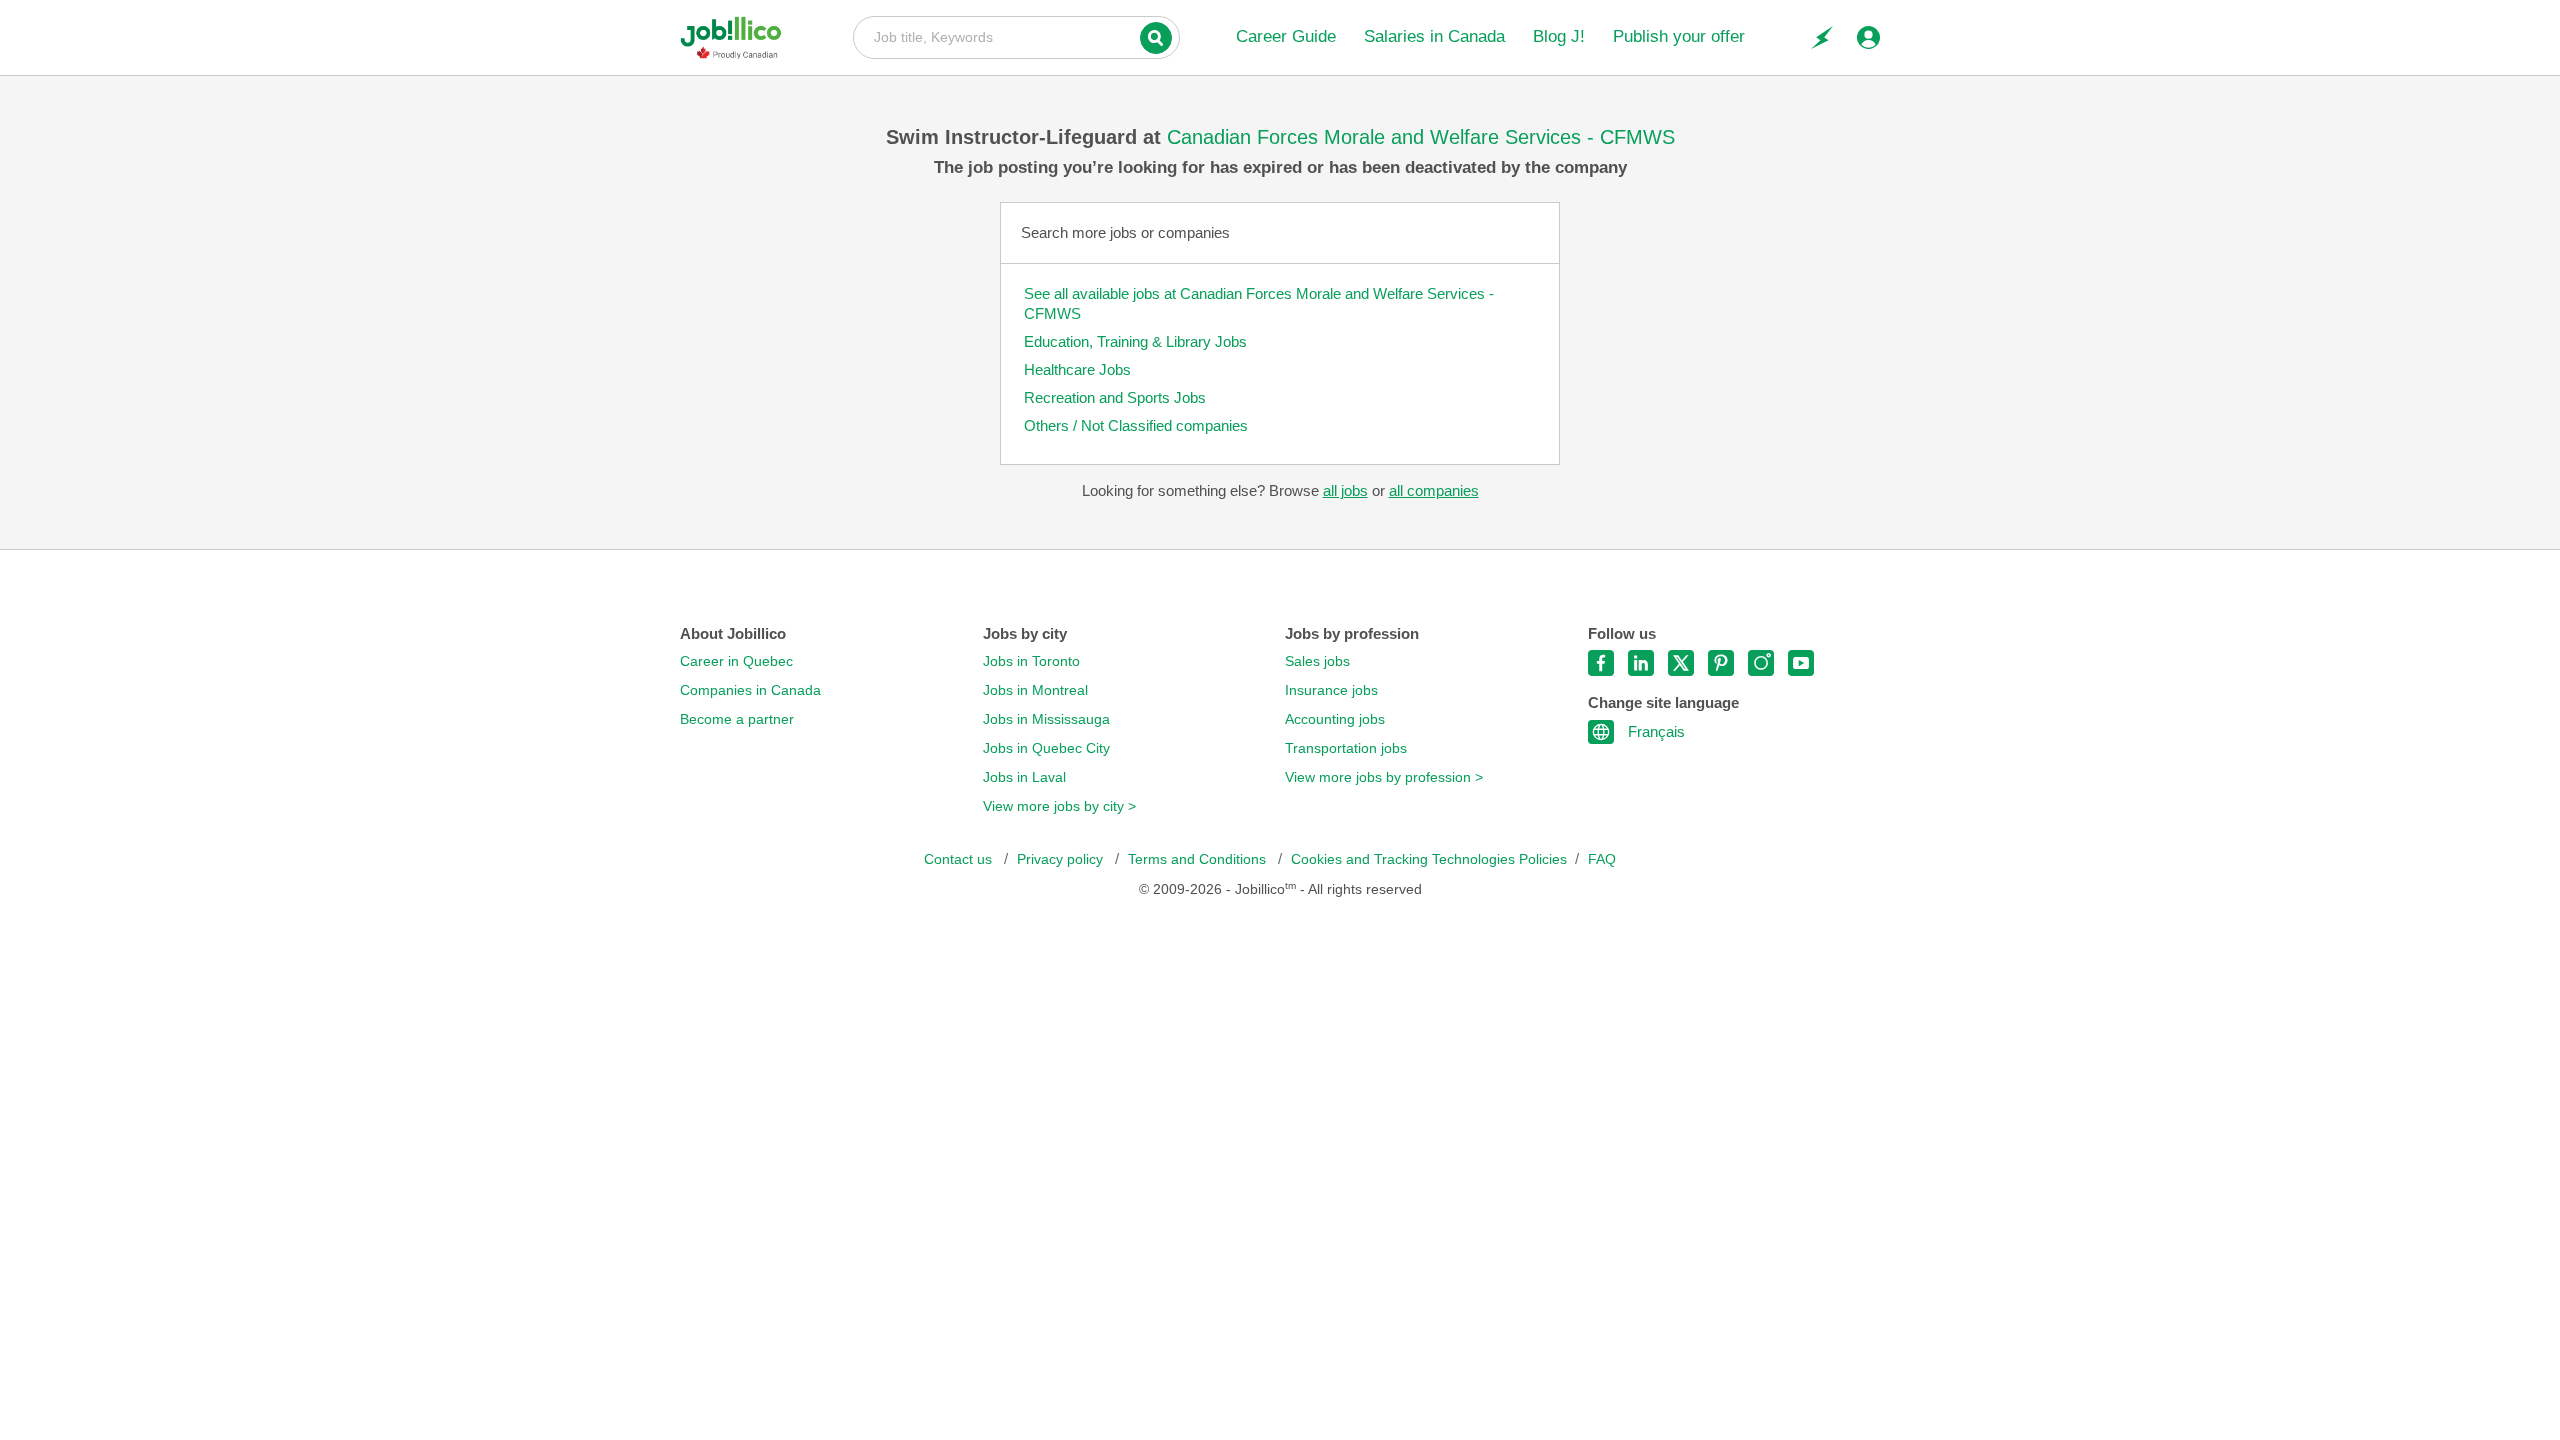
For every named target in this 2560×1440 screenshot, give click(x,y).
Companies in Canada (750, 690)
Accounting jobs (1335, 719)
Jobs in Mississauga (1046, 719)
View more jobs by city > (1059, 806)
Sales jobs (1317, 661)
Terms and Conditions (1199, 859)
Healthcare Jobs (1077, 369)
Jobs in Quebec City (1046, 748)
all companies (1434, 490)
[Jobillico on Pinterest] (1721, 663)
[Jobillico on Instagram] (1761, 663)
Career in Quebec (736, 661)
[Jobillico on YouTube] (1801, 663)
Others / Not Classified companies (1136, 425)
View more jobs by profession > (1384, 777)
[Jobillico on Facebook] (1601, 663)
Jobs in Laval (1024, 777)
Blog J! (1559, 36)
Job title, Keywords (1016, 36)
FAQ (1602, 859)
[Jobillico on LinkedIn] (1641, 663)
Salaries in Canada (1434, 36)
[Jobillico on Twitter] (1681, 663)
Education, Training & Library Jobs (1135, 341)
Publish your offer (1679, 36)
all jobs (1345, 490)
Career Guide (1286, 36)
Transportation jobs (1346, 748)
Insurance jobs (1331, 690)
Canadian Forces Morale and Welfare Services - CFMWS (1421, 137)
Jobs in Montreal (1035, 690)
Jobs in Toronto (1031, 661)
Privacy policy (1062, 859)
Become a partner (737, 719)
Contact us (960, 859)
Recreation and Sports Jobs (1115, 397)
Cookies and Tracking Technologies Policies (1429, 859)
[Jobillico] (738, 37)
